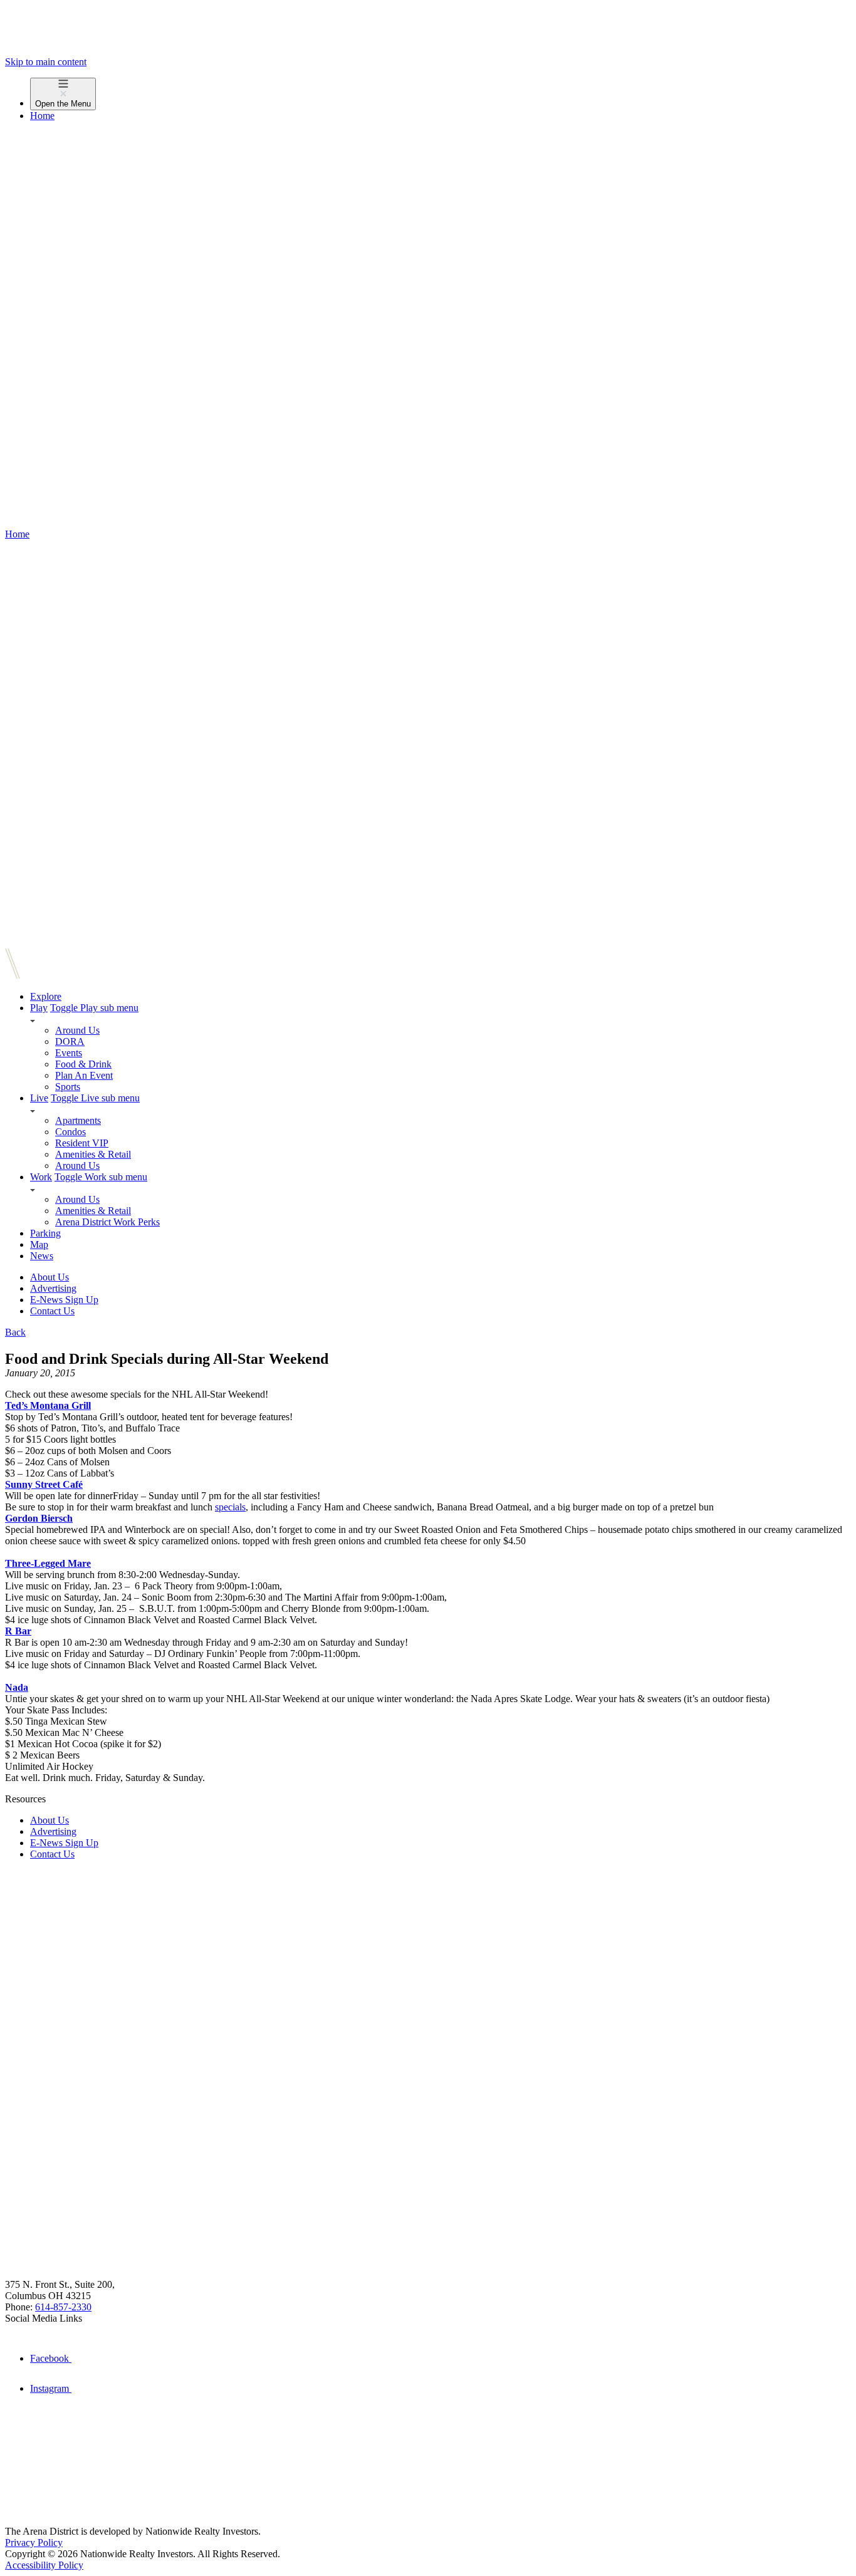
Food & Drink (83, 1064)
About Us (50, 1277)
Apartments (78, 1120)
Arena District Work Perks (107, 1222)
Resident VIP (82, 1143)
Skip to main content (46, 62)
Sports (68, 1087)
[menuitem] (441, 94)
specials (230, 1507)
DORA (70, 1041)
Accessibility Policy (44, 2565)
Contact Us (52, 1311)
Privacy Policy (34, 2542)
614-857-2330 (63, 2307)
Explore (46, 996)
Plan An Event (84, 1075)
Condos (70, 1132)
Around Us (77, 1030)
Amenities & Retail (93, 1154)
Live (39, 1098)
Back (15, 1332)
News (42, 1256)
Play (39, 1008)
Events (69, 1053)
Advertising (53, 1288)
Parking (45, 1233)
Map (39, 1244)
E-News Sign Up (64, 1300)
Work (41, 1177)
